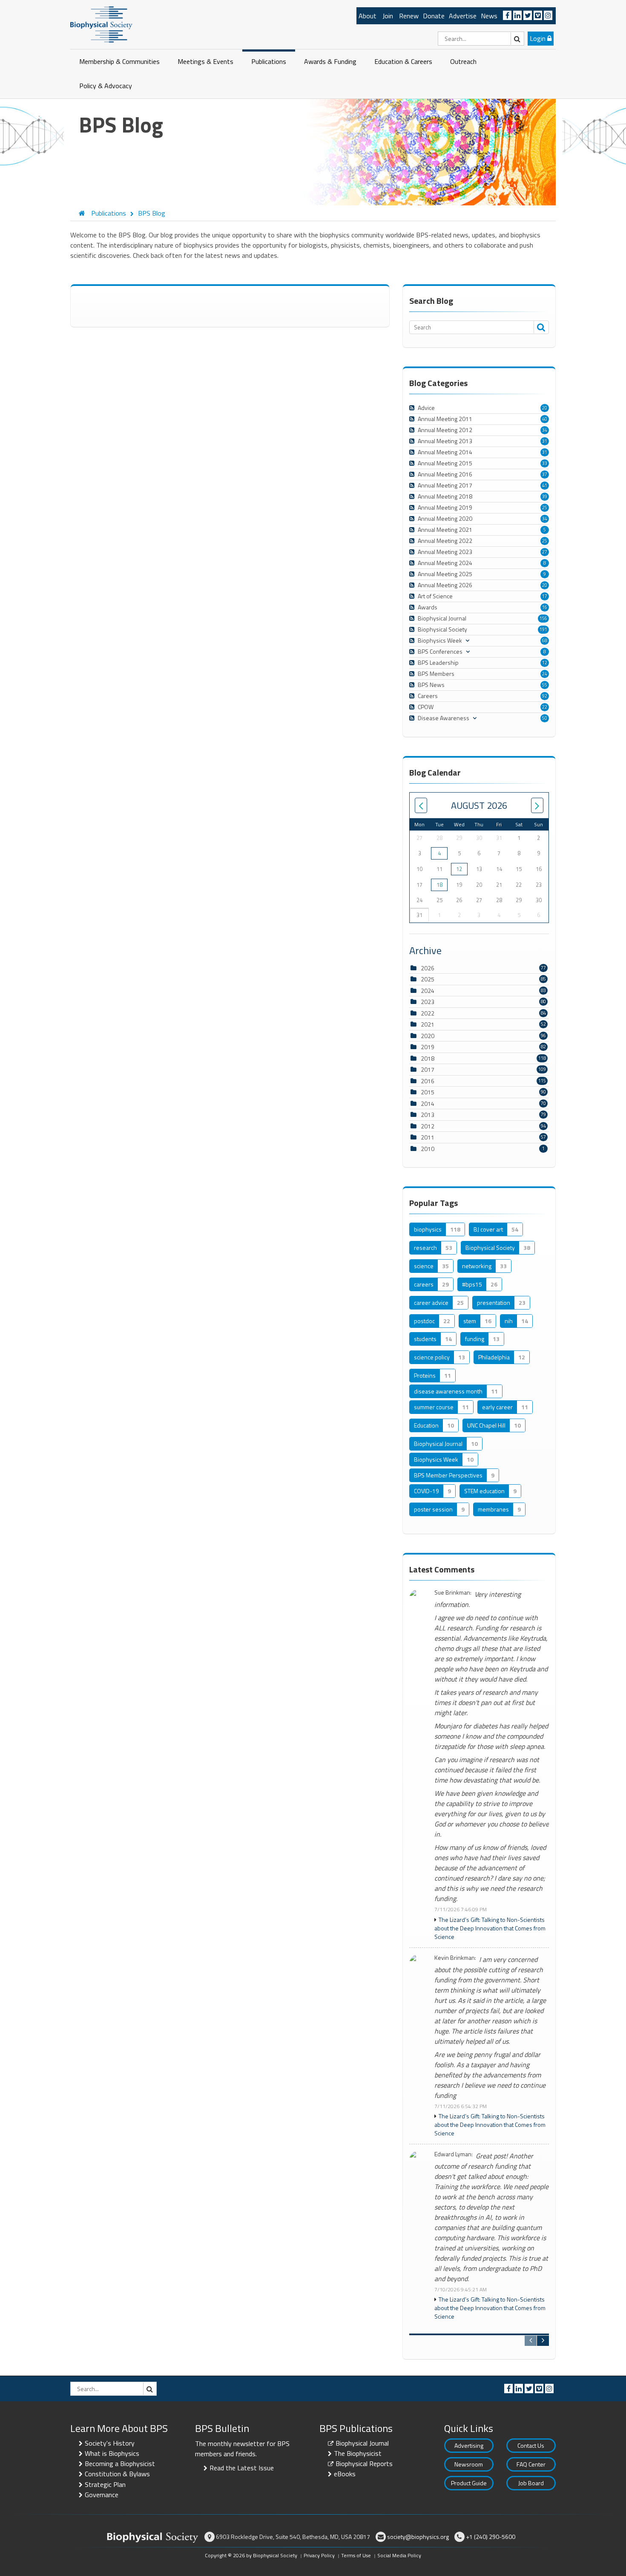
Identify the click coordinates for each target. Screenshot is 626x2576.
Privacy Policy (319, 2555)
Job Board (531, 2483)
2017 (428, 1069)
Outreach (463, 61)
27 (545, 552)
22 (545, 707)
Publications (269, 61)
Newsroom (469, 2464)
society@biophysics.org (418, 2537)
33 (545, 463)
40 (545, 419)
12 (545, 663)
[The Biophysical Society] (101, 24)
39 (545, 496)
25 (545, 508)
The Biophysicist (358, 2453)
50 (545, 718)
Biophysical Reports (364, 2463)
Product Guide (469, 2483)
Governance (102, 2495)
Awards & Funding (330, 61)
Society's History (110, 2443)
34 (545, 430)
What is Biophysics (112, 2453)
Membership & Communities (119, 61)
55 (545, 685)
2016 (428, 1081)
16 (545, 607)
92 (545, 696)
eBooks (345, 2474)
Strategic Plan (105, 2484)
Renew (409, 16)
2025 (428, 979)
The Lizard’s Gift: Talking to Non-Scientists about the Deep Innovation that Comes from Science (490, 1928)
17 (545, 596)
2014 (428, 1103)
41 (545, 485)
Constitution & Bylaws (117, 2474)
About (368, 16)
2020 (428, 1036)
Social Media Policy (399, 2555)
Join (388, 16)
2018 (428, 1058)
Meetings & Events (205, 61)
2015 (428, 1092)
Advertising (469, 2445)
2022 (428, 1013)
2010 (428, 1149)
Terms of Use (356, 2555)
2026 (428, 968)
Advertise (463, 16)
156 (543, 618)
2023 (428, 1002)
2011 (428, 1137)
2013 (428, 1115)
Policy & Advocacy (106, 86)
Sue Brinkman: (453, 1593)
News (489, 16)
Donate (434, 16)
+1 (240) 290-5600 (491, 2537)
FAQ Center (531, 2464)
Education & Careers (403, 61)
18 (439, 885)
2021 (428, 1024)
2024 (428, 991)
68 (545, 640)
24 (545, 674)
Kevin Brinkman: (455, 1958)
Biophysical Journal (362, 2443)
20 (545, 408)
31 (545, 441)
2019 (428, 1047)
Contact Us (531, 2445)
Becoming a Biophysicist (120, 2463)
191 (543, 629)
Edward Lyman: (454, 2154)
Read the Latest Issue (242, 2468)
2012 (428, 1126)
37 (545, 474)
